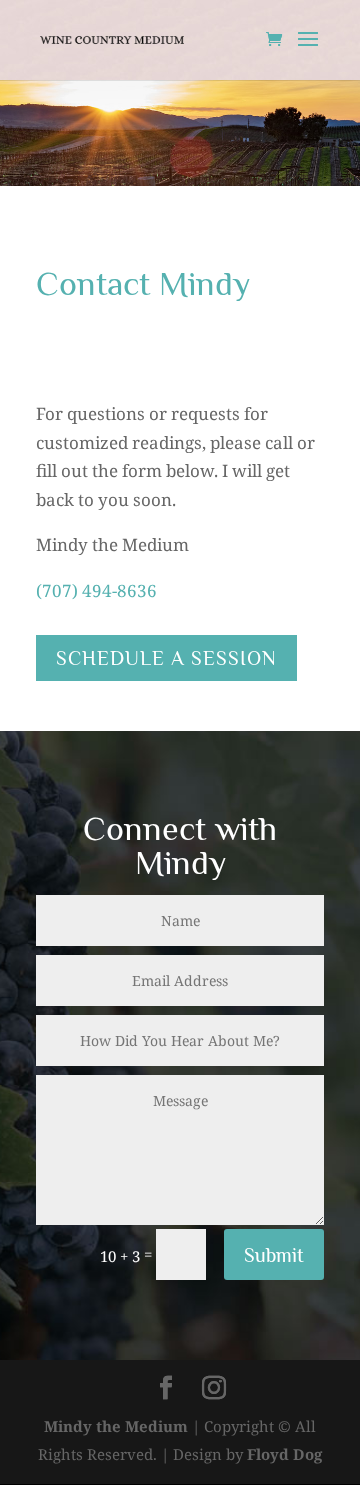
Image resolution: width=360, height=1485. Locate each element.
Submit (274, 1255)
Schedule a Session (166, 658)
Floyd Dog (284, 1454)
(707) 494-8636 (96, 590)
